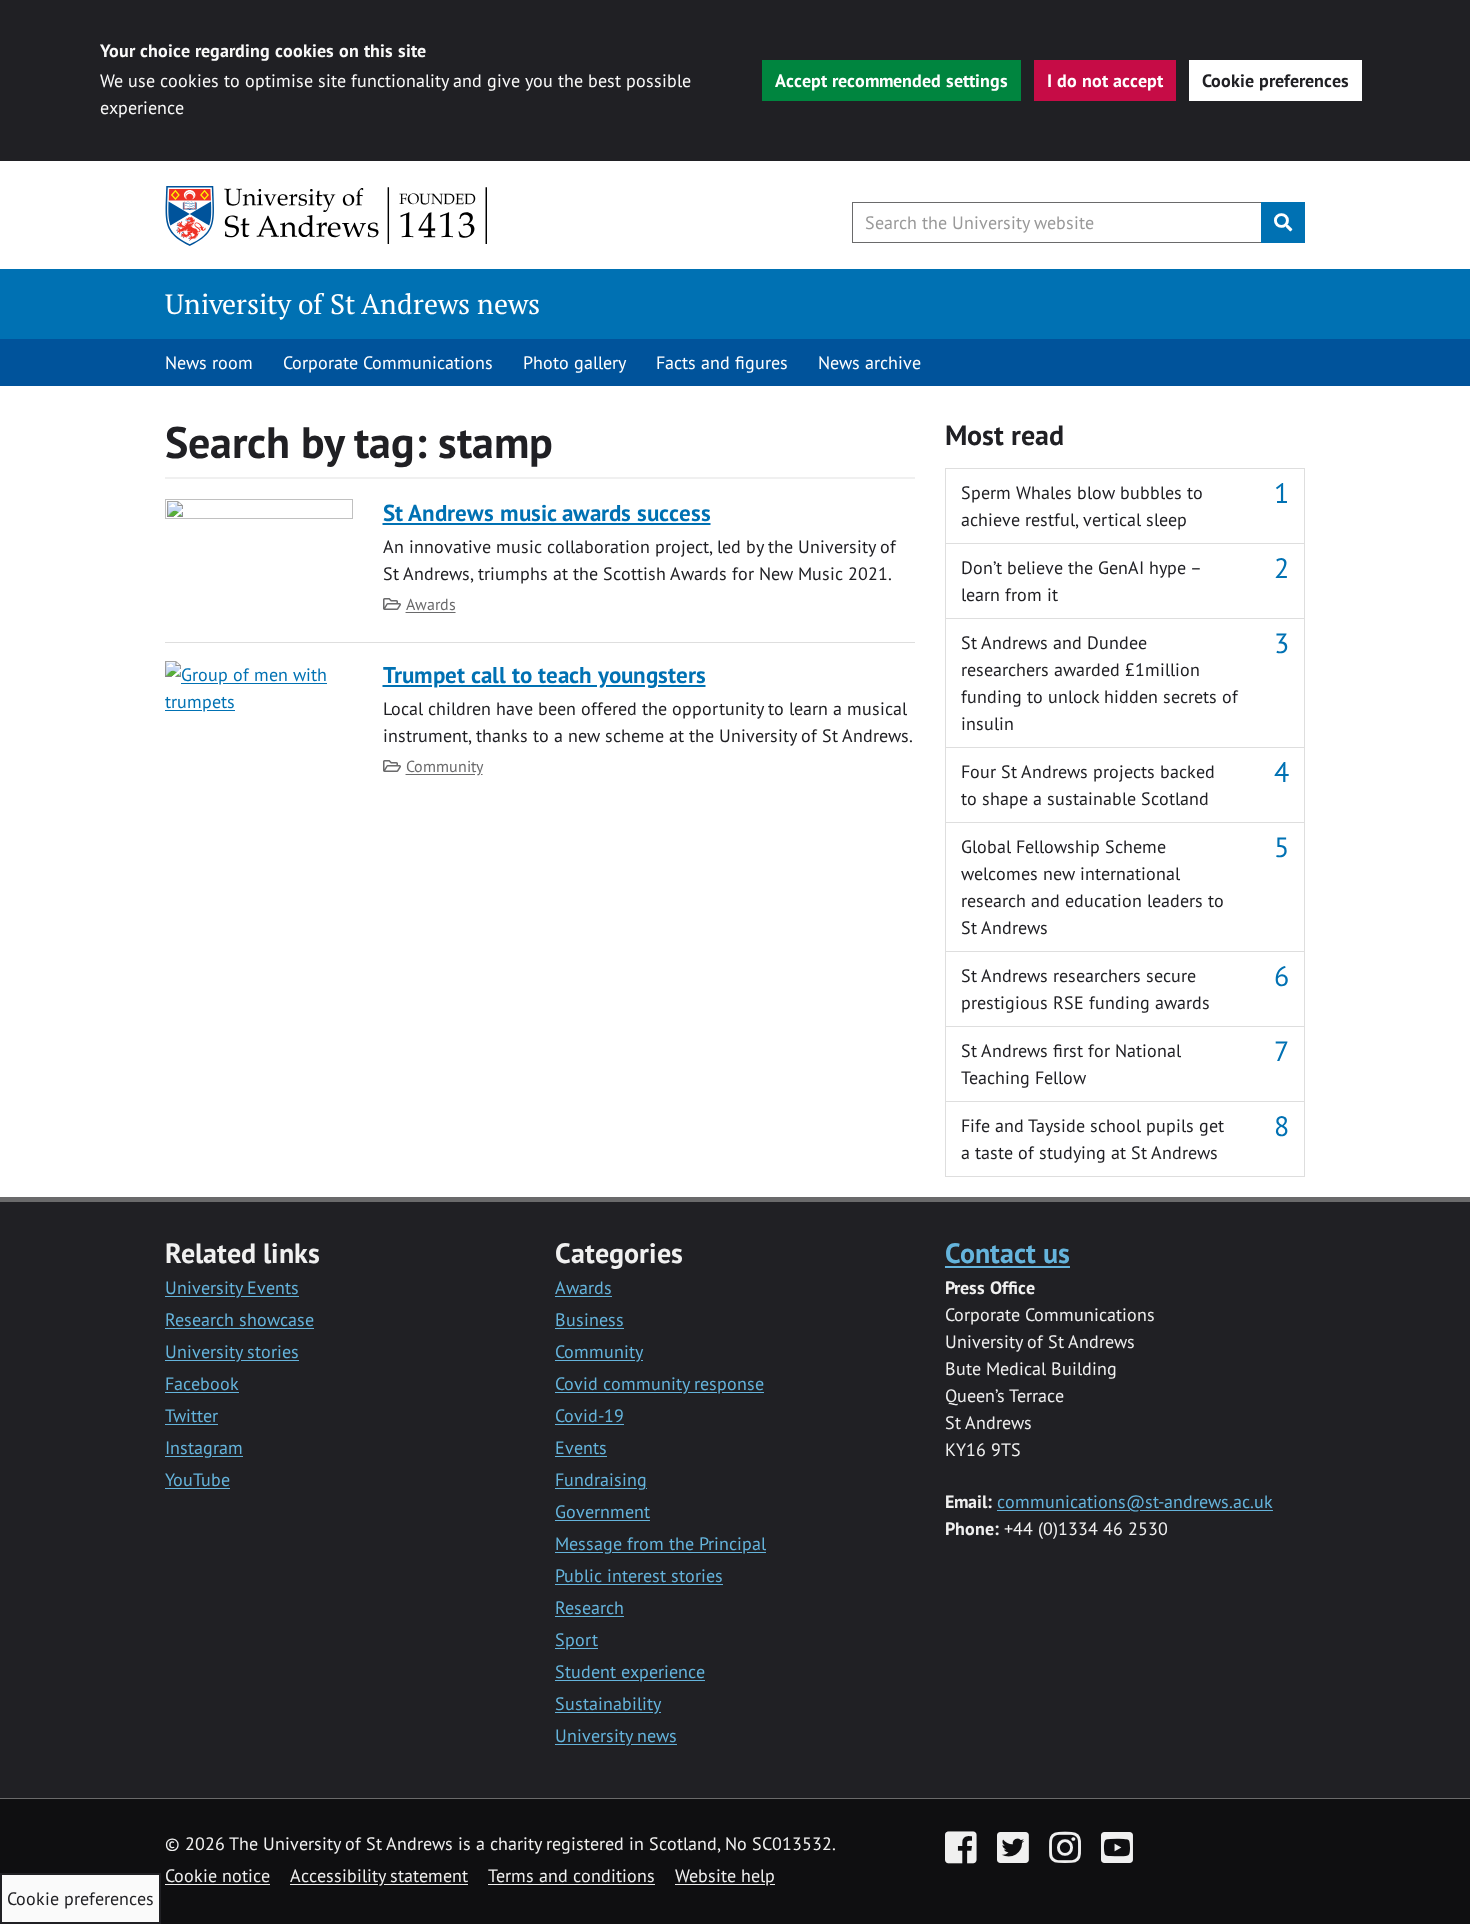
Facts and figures (722, 362)
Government (602, 1511)
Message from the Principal (660, 1543)
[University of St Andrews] (327, 216)
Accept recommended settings (891, 80)
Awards (431, 604)
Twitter (191, 1415)
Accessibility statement (379, 1875)
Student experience (630, 1671)
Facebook (202, 1383)
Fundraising (601, 1479)
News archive (869, 362)
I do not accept (1105, 80)
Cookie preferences (1275, 80)
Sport (576, 1639)
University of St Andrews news (352, 303)
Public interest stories (639, 1575)
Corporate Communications (388, 362)
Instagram (204, 1447)
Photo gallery (574, 362)
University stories (232, 1351)
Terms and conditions (571, 1875)
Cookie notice (217, 1875)
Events (581, 1447)
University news (616, 1735)
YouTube (197, 1479)
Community (444, 766)
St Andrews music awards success (547, 512)
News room (209, 362)
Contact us (1007, 1252)
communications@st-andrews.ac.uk (1135, 1501)
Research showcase (239, 1319)
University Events (232, 1287)
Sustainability (608, 1703)
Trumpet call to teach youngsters (544, 674)
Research (589, 1607)
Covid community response (659, 1383)
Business (589, 1319)
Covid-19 (589, 1415)
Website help (725, 1875)
